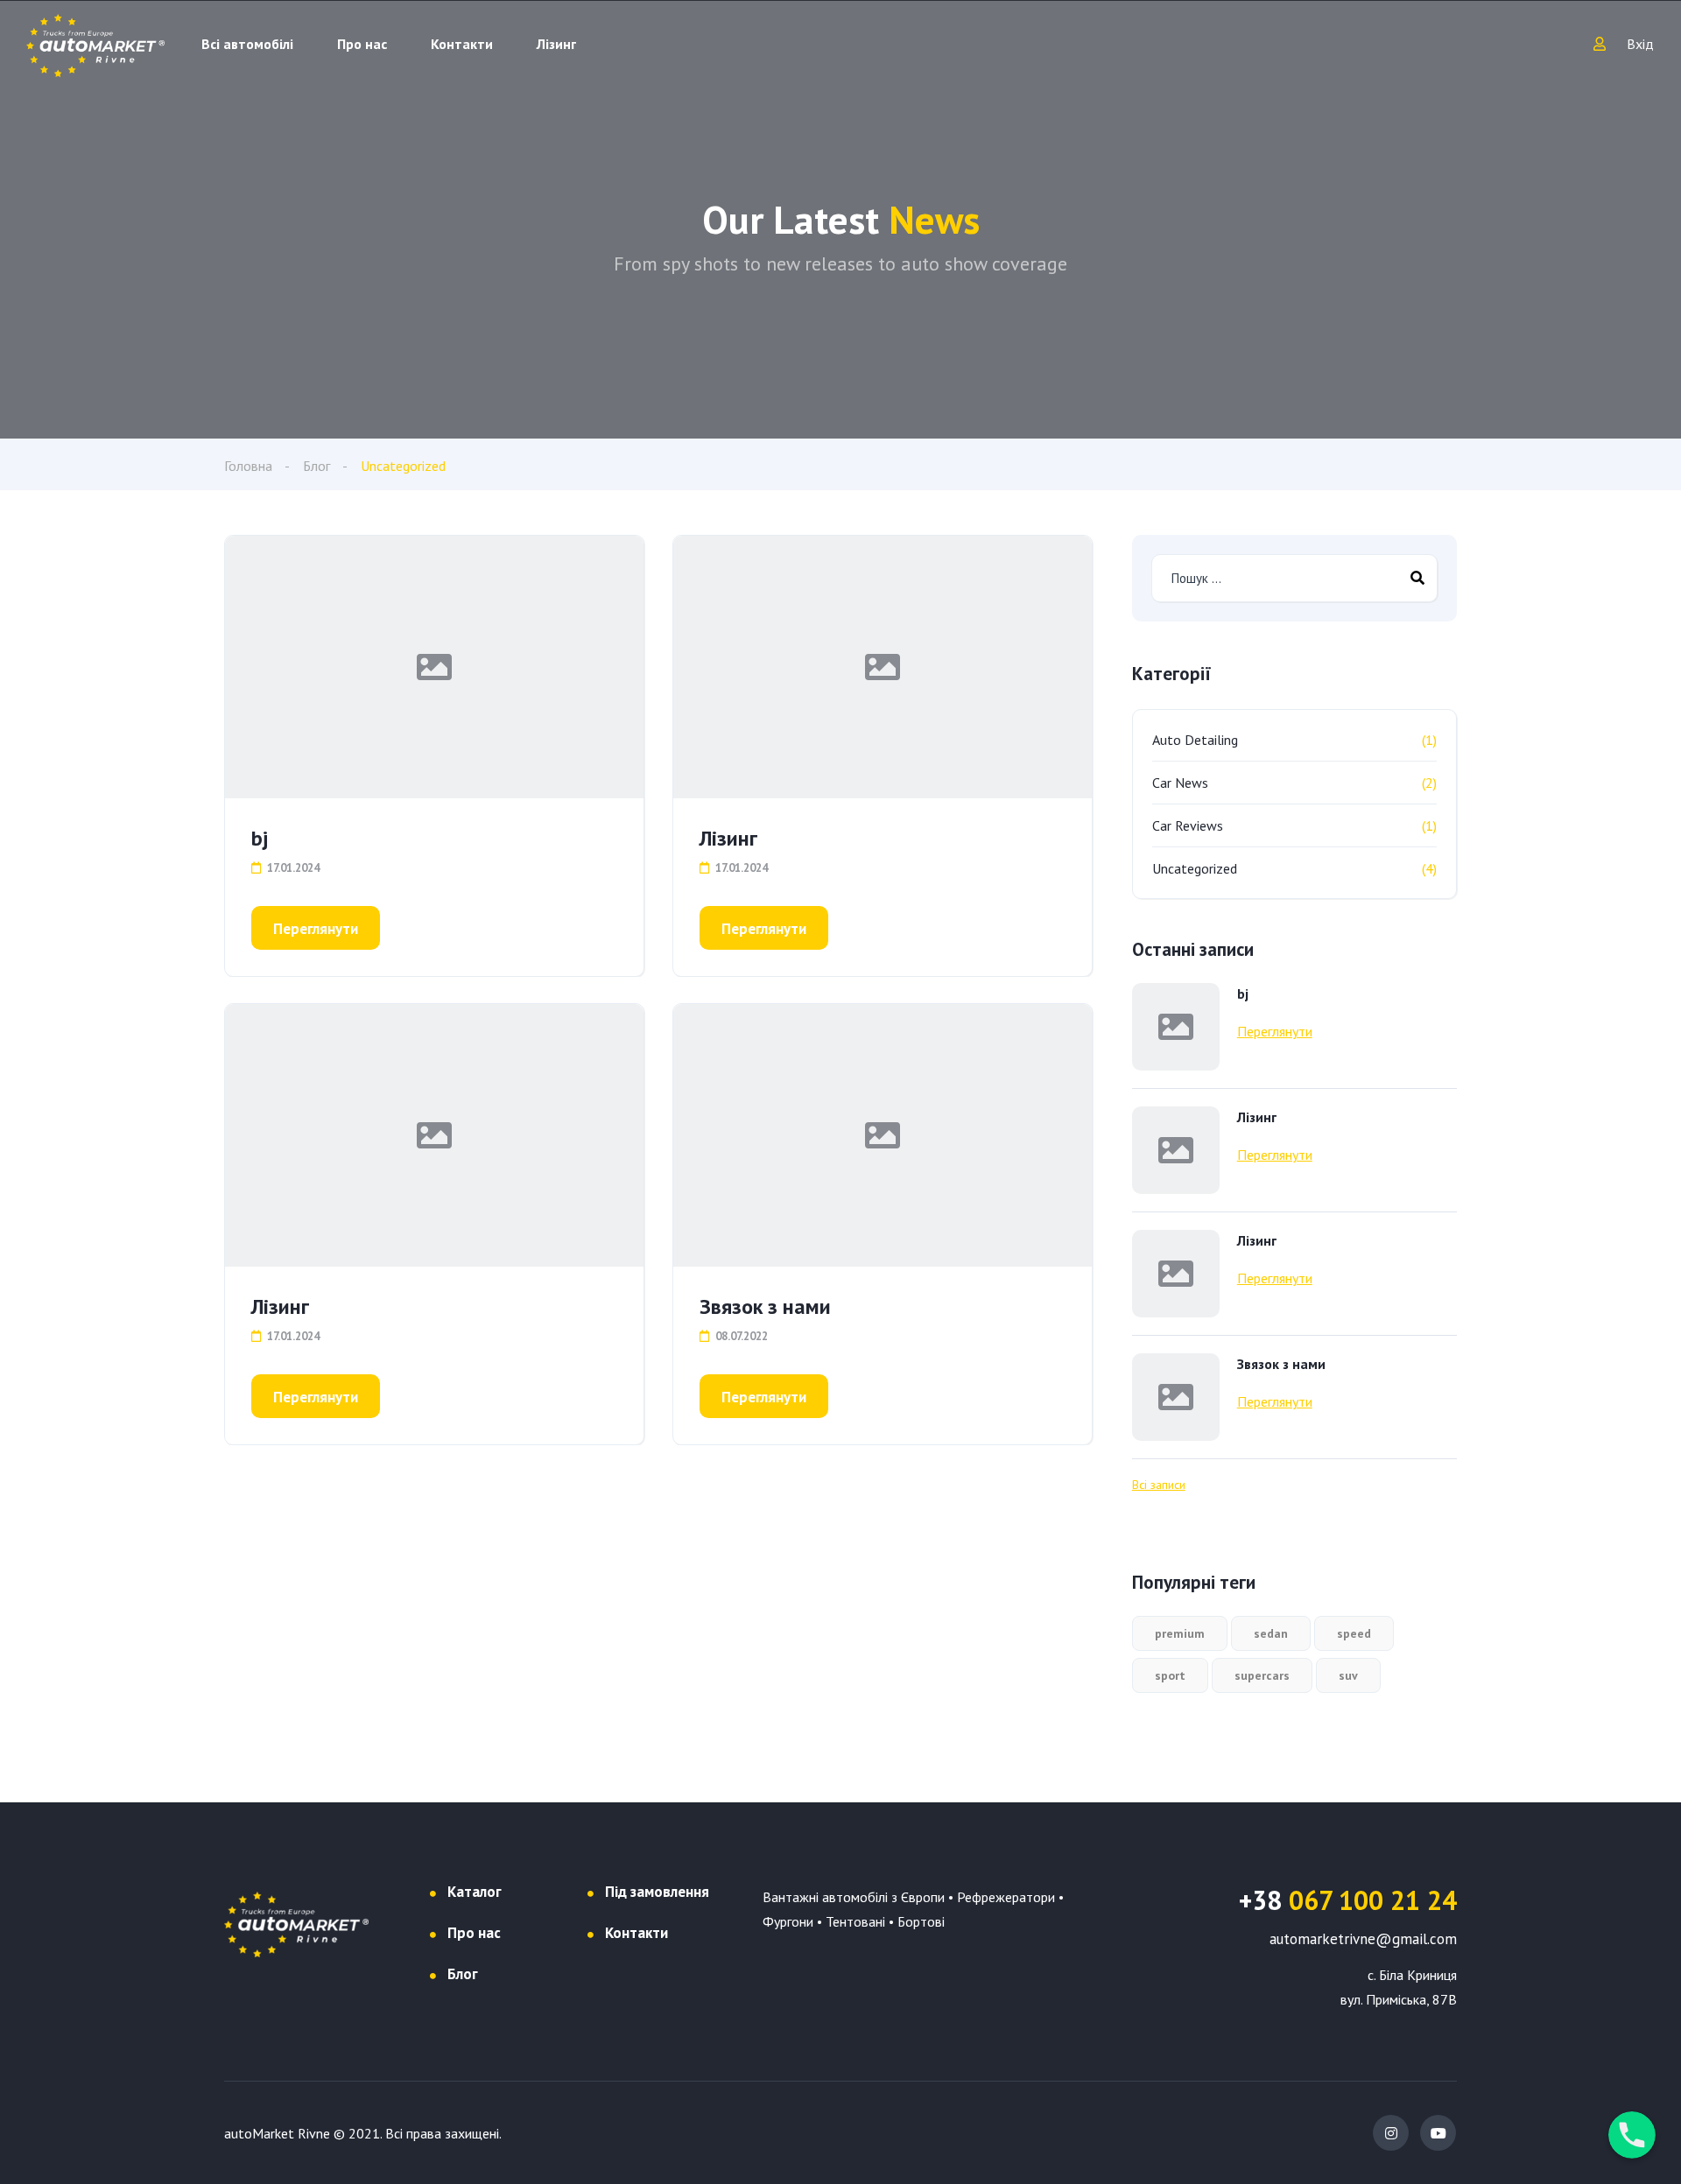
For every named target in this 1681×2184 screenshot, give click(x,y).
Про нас (362, 44)
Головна (248, 466)
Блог (317, 466)
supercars (1262, 1675)
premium (1180, 1633)
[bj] (434, 667)
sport (1170, 1675)
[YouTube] (1438, 2133)
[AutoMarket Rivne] (95, 44)
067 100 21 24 (1348, 1900)
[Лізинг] (883, 667)
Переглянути (316, 929)
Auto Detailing (1195, 740)
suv (1348, 1675)
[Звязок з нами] (883, 1135)
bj (260, 838)
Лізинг (556, 44)
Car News (1180, 783)
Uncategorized (1195, 868)
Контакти (462, 44)
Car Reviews (1188, 825)
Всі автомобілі (247, 44)
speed (1354, 1633)
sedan (1271, 1633)
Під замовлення (657, 1892)
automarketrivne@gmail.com (1363, 1939)
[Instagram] (1391, 2133)
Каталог (475, 1892)
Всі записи (1159, 1485)
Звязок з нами (765, 1306)
